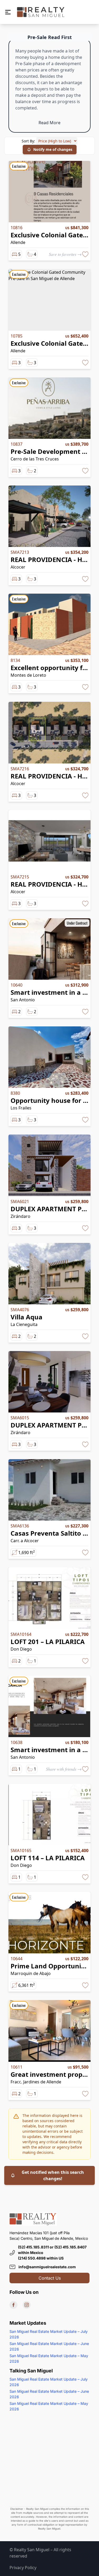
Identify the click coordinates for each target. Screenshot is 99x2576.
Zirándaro (20, 1216)
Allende (18, 242)
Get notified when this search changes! (53, 2175)
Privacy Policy (23, 2568)
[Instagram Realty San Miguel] (27, 2305)
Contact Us (50, 2278)
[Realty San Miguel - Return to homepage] (41, 12)
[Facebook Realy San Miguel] (13, 2305)
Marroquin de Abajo (31, 1973)
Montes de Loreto (28, 675)
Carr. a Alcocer (25, 1541)
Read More (49, 123)
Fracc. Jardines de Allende (36, 2082)
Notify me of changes (53, 149)
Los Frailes (21, 1108)
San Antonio (23, 1000)
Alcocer (18, 567)
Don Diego (21, 1649)
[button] (8, 12)
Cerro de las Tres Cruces (35, 459)
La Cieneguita (24, 1324)
